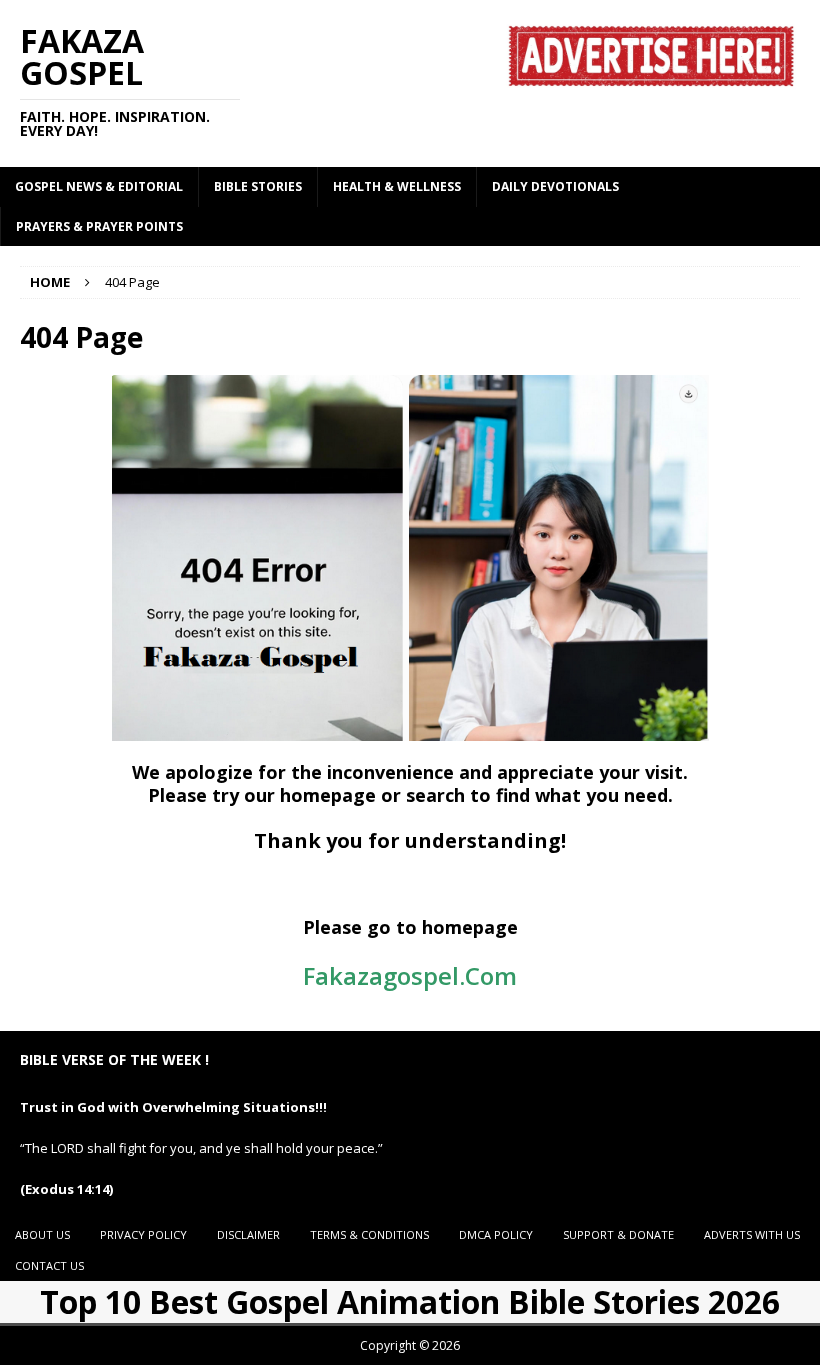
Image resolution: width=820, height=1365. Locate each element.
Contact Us (49, 1265)
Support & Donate (618, 1234)
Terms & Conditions (369, 1234)
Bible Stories (258, 186)
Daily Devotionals (555, 186)
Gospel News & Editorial (99, 186)
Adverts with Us (752, 1234)
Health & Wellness (397, 186)
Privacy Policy (143, 1234)
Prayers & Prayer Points (99, 226)
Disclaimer (248, 1234)
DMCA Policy (496, 1234)
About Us (42, 1234)
